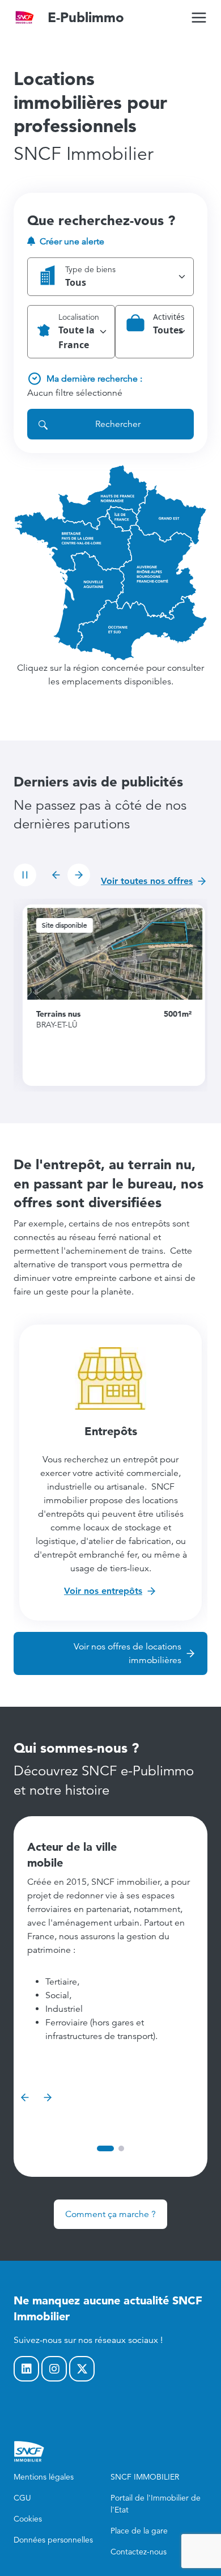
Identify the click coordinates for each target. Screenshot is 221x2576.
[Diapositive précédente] (56, 875)
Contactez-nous (139, 2552)
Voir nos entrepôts (103, 1591)
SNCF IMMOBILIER (145, 2477)
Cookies (28, 2519)
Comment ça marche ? (110, 2214)
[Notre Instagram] (54, 2369)
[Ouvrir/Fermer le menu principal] (199, 18)
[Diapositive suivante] (79, 875)
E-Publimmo (86, 17)
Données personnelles (53, 2540)
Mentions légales (44, 2477)
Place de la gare (139, 2531)
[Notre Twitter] (82, 2369)
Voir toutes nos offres (147, 881)
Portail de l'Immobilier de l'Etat (156, 2504)
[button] (110, 277)
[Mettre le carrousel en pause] (25, 875)
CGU (22, 2498)
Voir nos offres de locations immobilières (127, 1653)
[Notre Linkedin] (26, 2369)
